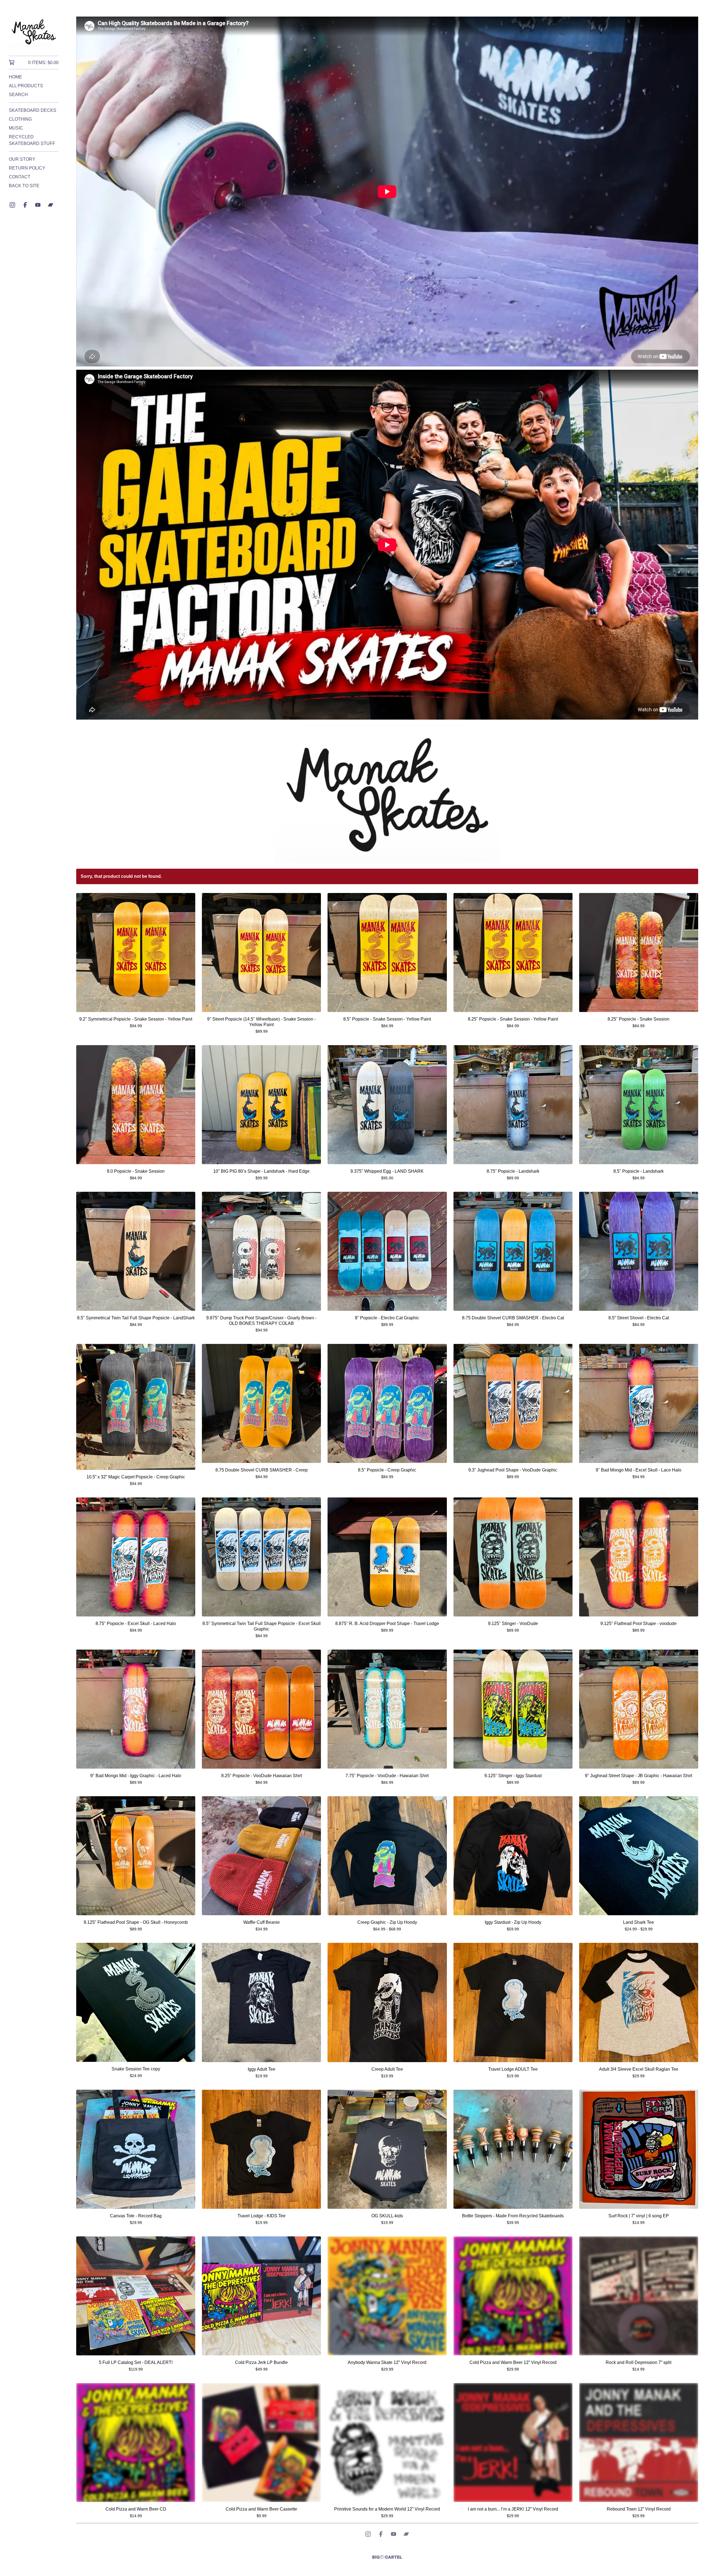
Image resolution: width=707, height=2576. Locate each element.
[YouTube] (38, 205)
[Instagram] (12, 205)
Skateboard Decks (33, 110)
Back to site (24, 186)
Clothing (20, 119)
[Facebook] (25, 205)
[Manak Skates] (34, 32)
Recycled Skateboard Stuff (32, 140)
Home (15, 77)
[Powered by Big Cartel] (387, 2557)
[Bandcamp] (51, 205)
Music (16, 128)
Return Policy (27, 168)
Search (18, 95)
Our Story (22, 159)
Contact (20, 177)
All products (26, 86)
